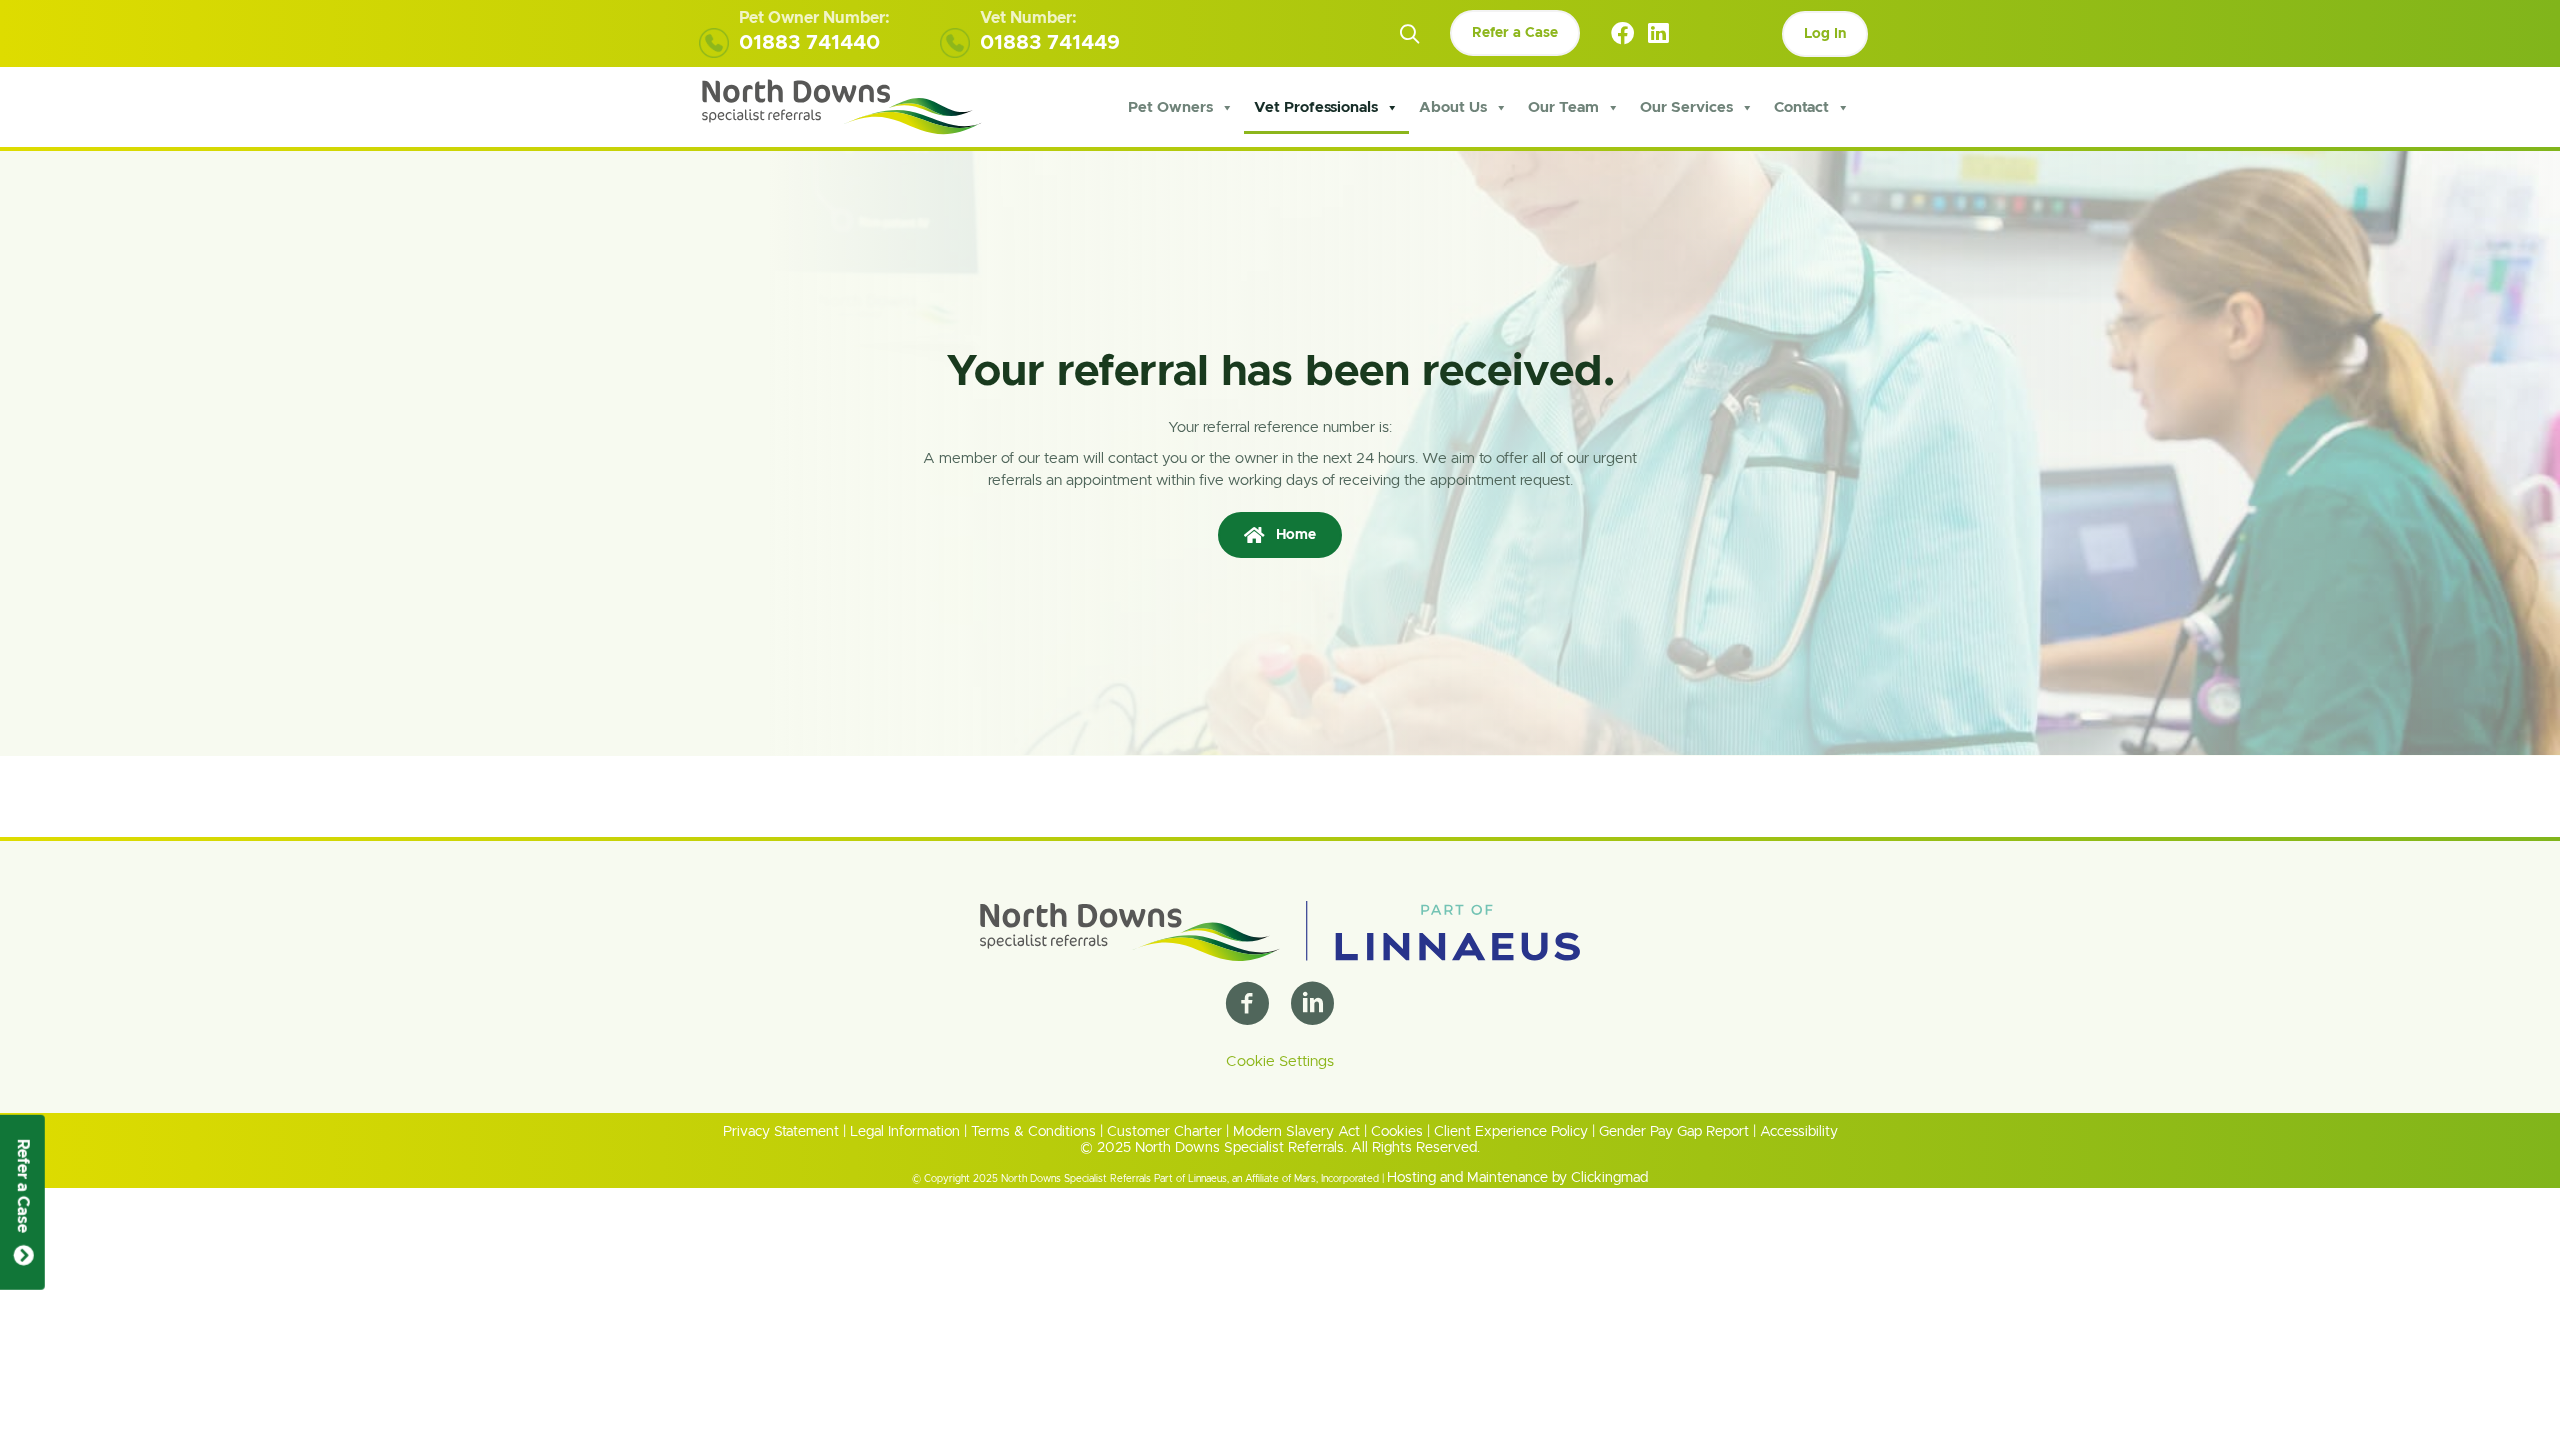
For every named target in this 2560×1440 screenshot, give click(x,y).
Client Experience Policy (1511, 1132)
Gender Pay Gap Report (1674, 1132)
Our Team (1563, 107)
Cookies (1397, 1132)
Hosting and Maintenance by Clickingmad (1517, 1178)
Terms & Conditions (1033, 1132)
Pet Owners (1170, 107)
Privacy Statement (781, 1132)
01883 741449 (1050, 43)
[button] (1409, 34)
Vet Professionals (1316, 107)
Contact (1801, 107)
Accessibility (1799, 1132)
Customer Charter (1164, 1132)
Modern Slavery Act (1296, 1132)
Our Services (1686, 107)
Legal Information (905, 1132)
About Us (1453, 107)
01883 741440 (809, 43)
